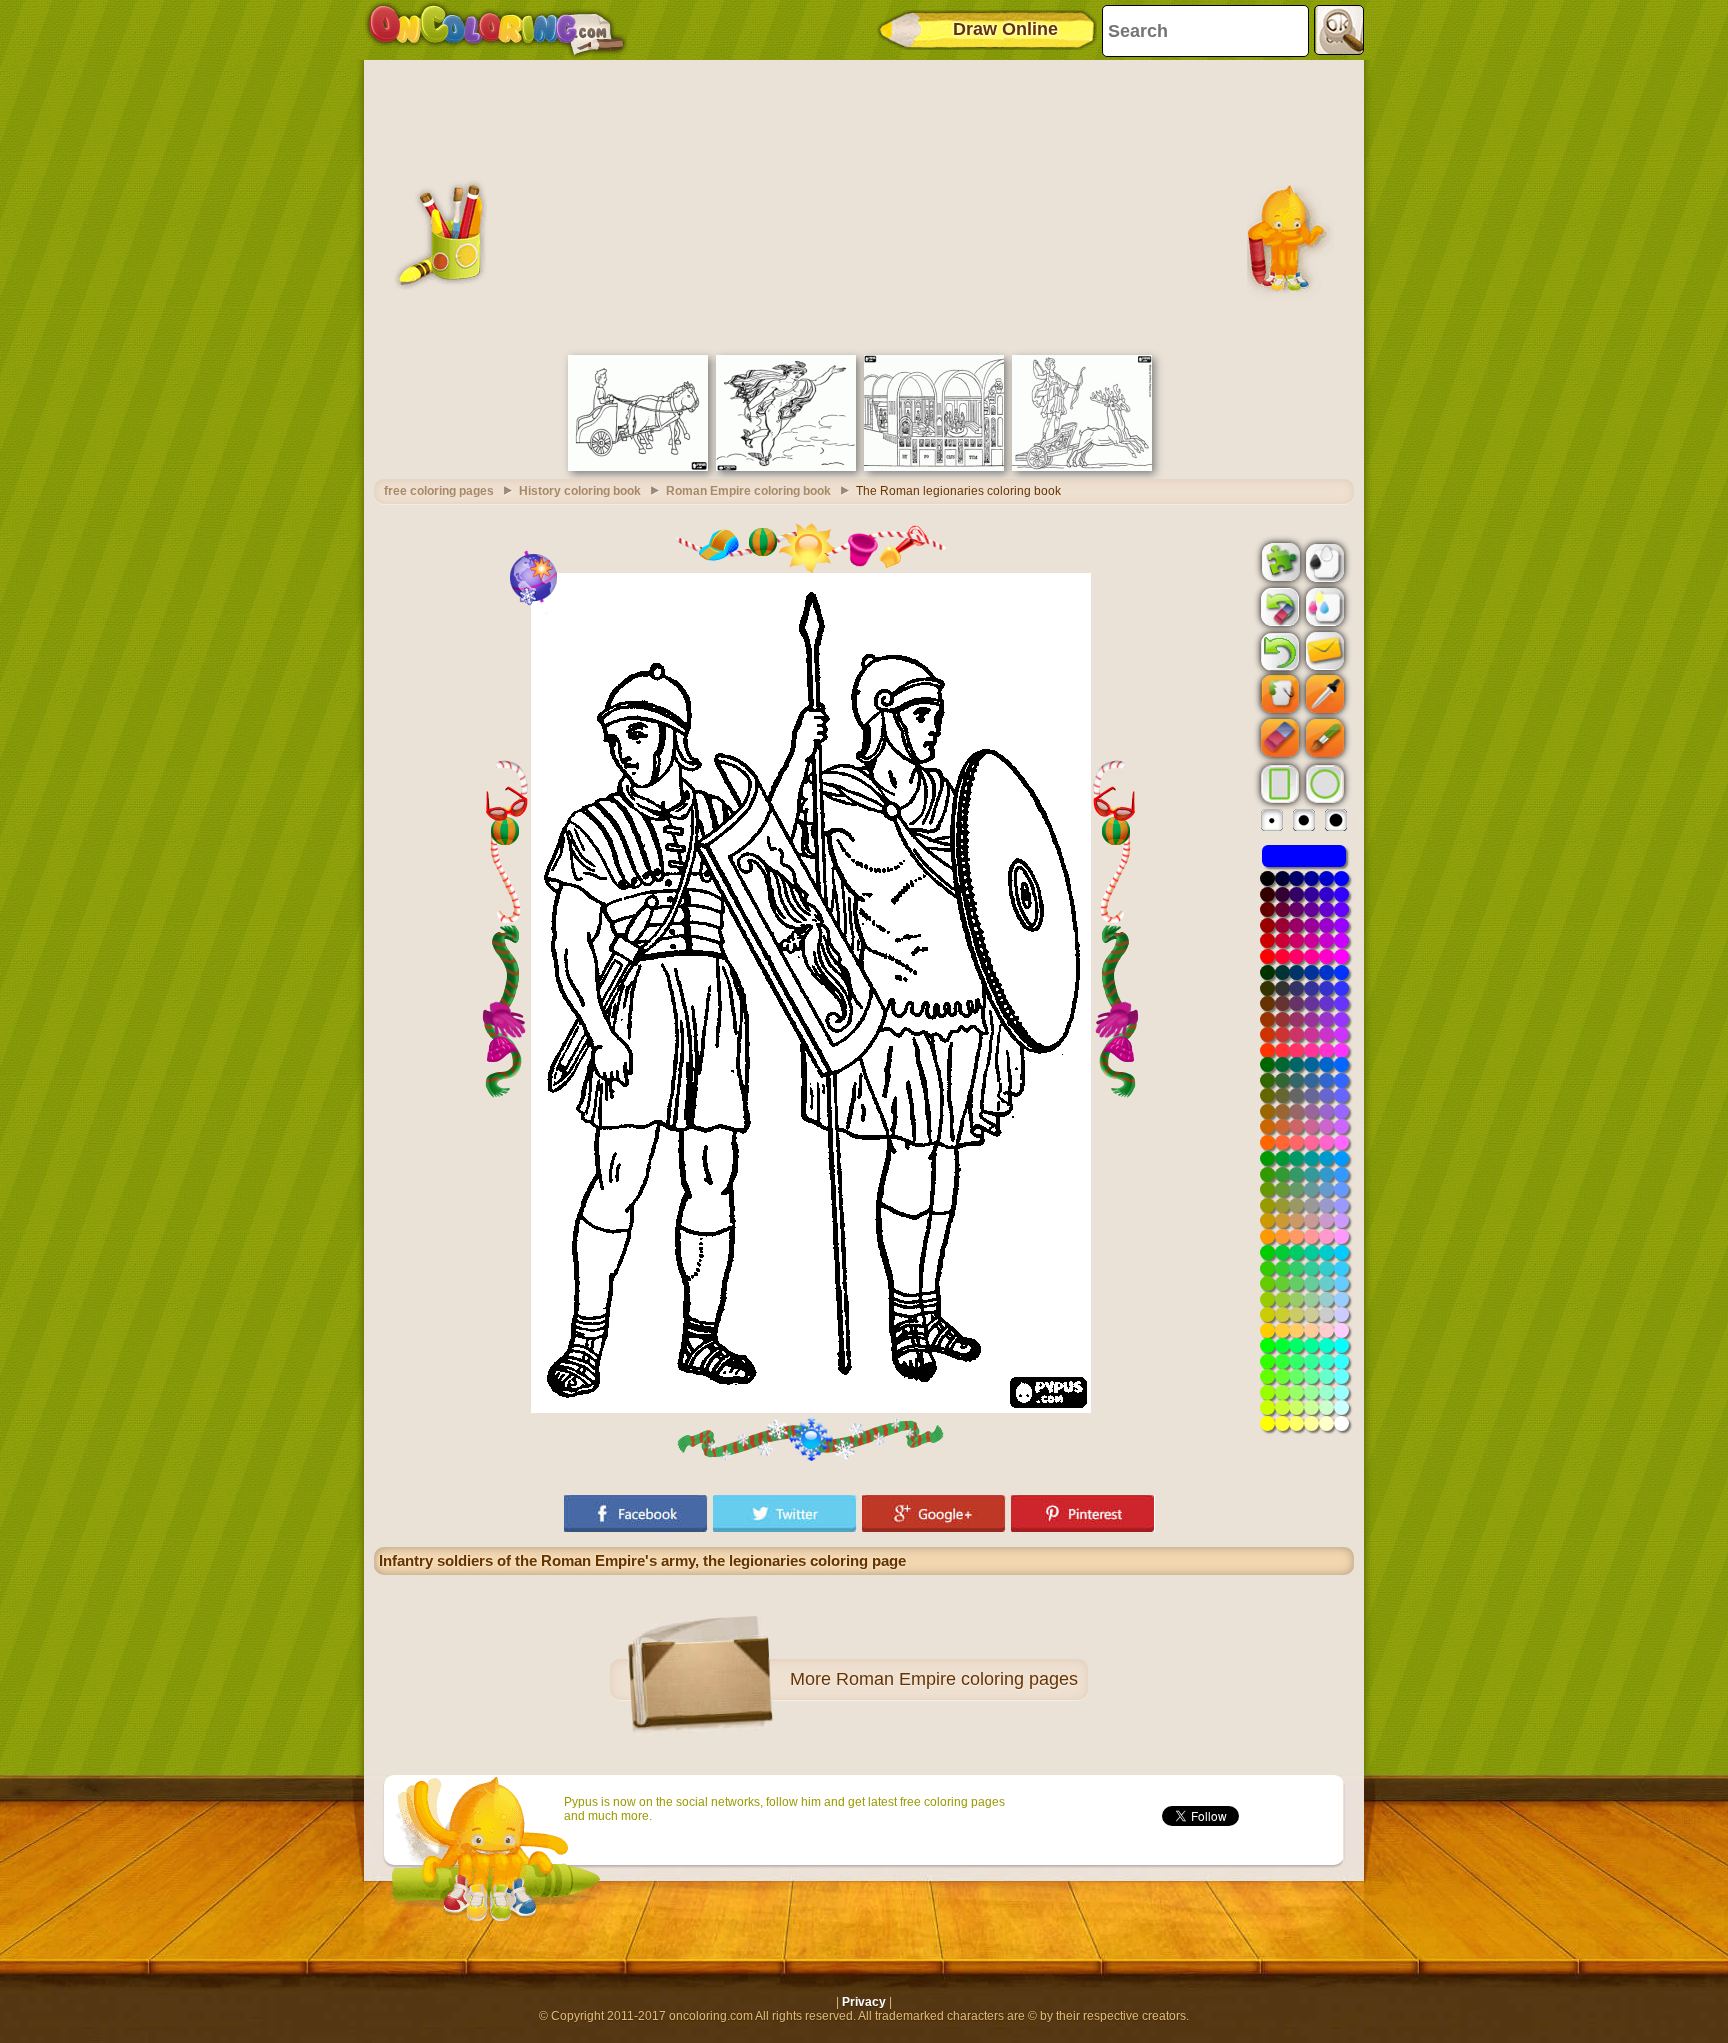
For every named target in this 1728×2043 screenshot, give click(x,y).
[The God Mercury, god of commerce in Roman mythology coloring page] (786, 467)
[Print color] (1323, 606)
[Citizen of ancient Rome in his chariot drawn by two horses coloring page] (638, 467)
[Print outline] (1323, 561)
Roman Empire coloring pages (957, 1679)
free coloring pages (439, 491)
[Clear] (1278, 607)
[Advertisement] (864, 205)
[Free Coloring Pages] (496, 30)
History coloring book (580, 491)
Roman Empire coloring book (748, 491)
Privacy (864, 2002)
